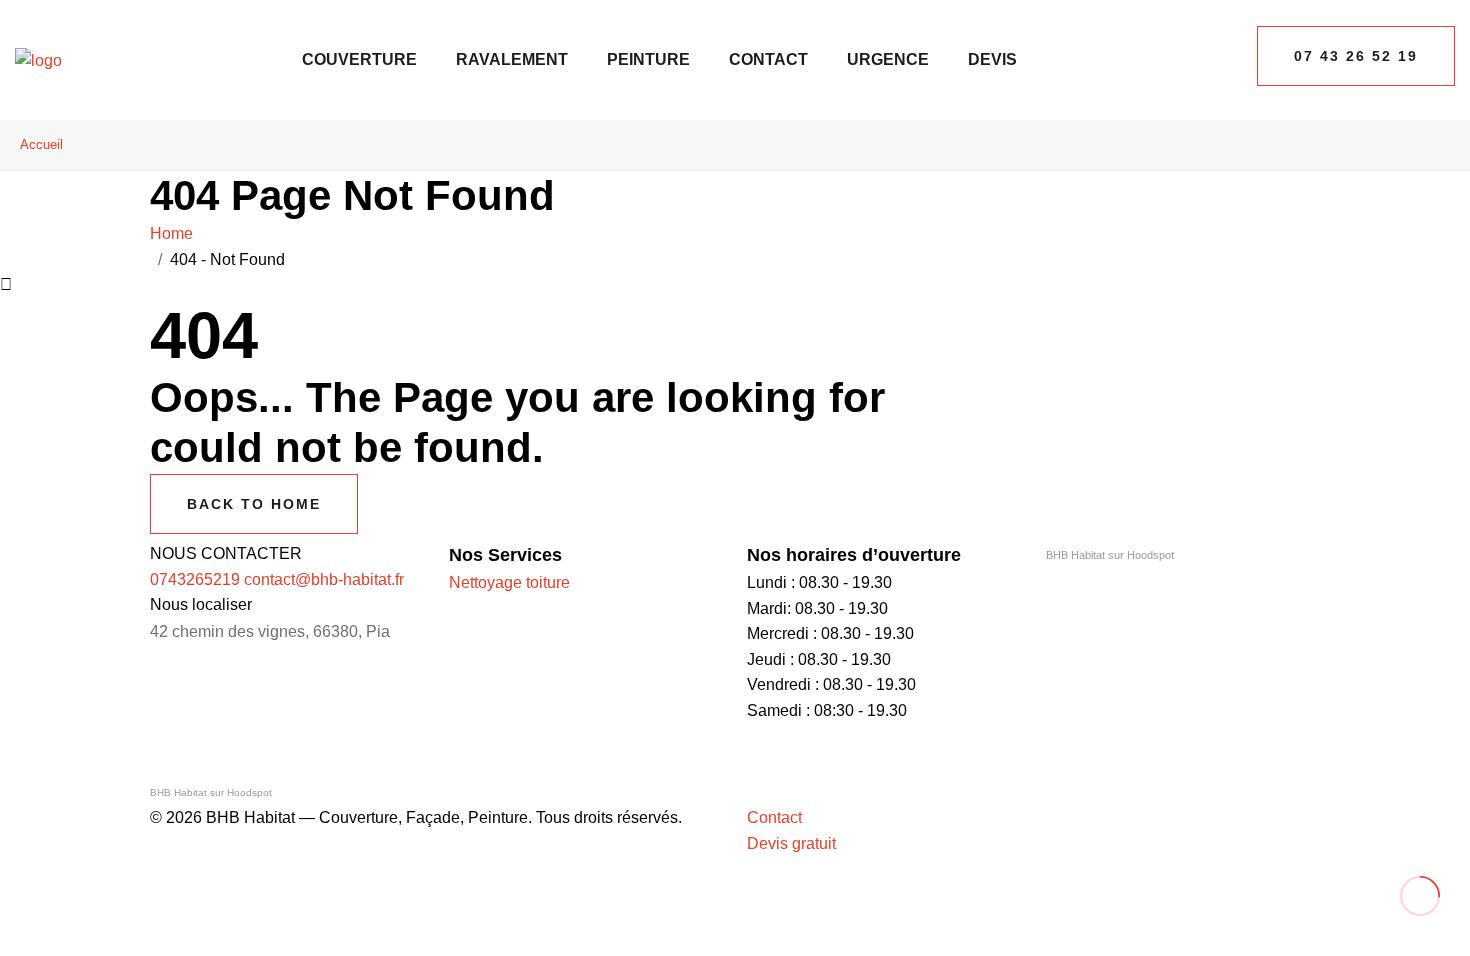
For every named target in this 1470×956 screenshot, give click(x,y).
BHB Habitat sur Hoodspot (1110, 555)
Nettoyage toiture (509, 582)
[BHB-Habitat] (38, 59)
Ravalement (512, 59)
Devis (992, 59)
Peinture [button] (648, 59)
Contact (768, 59)
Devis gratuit (791, 843)
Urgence (888, 59)
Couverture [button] (359, 59)
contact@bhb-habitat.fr (324, 579)
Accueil (41, 144)
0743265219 (195, 579)
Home (175, 233)
